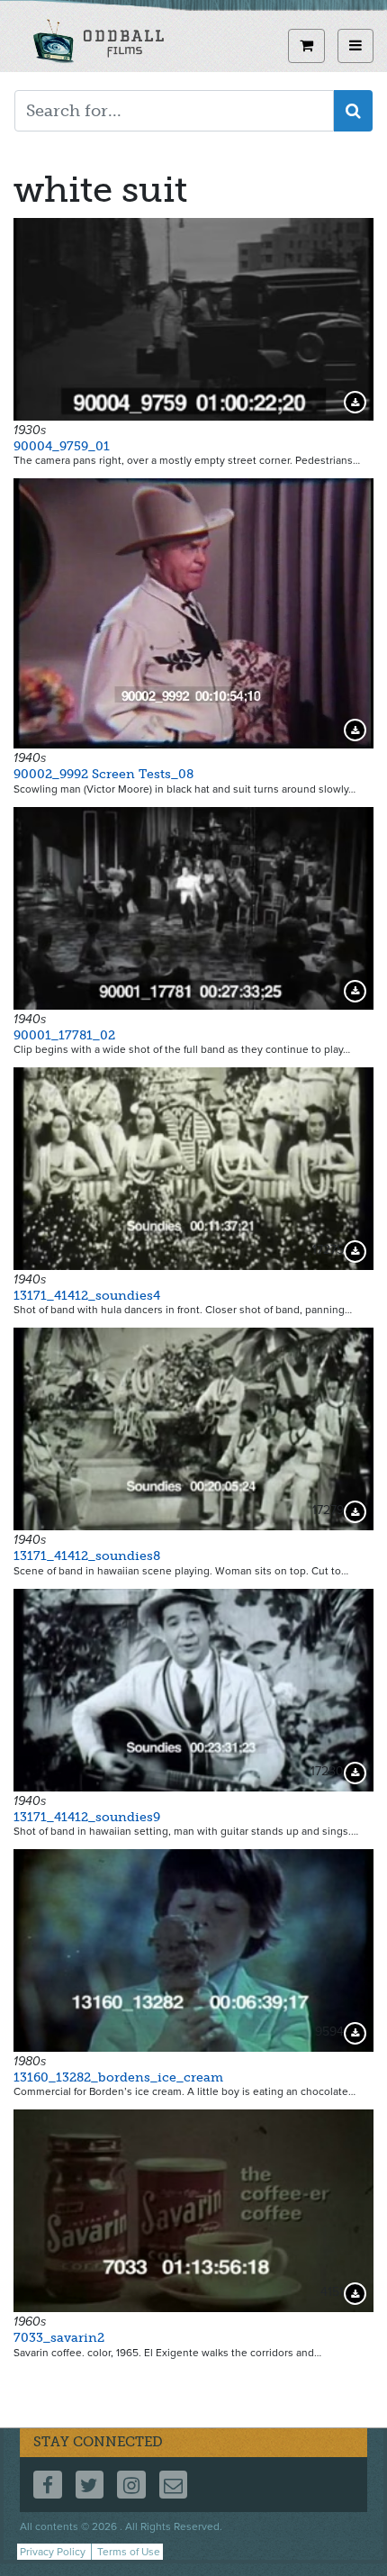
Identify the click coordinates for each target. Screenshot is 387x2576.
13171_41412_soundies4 (87, 1296)
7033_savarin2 (59, 2338)
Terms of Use (129, 2552)
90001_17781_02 (64, 1035)
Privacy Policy (53, 2552)
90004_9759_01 (62, 446)
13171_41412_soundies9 (87, 1817)
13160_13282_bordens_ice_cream (118, 2077)
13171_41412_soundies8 (87, 1556)
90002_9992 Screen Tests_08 (103, 774)
